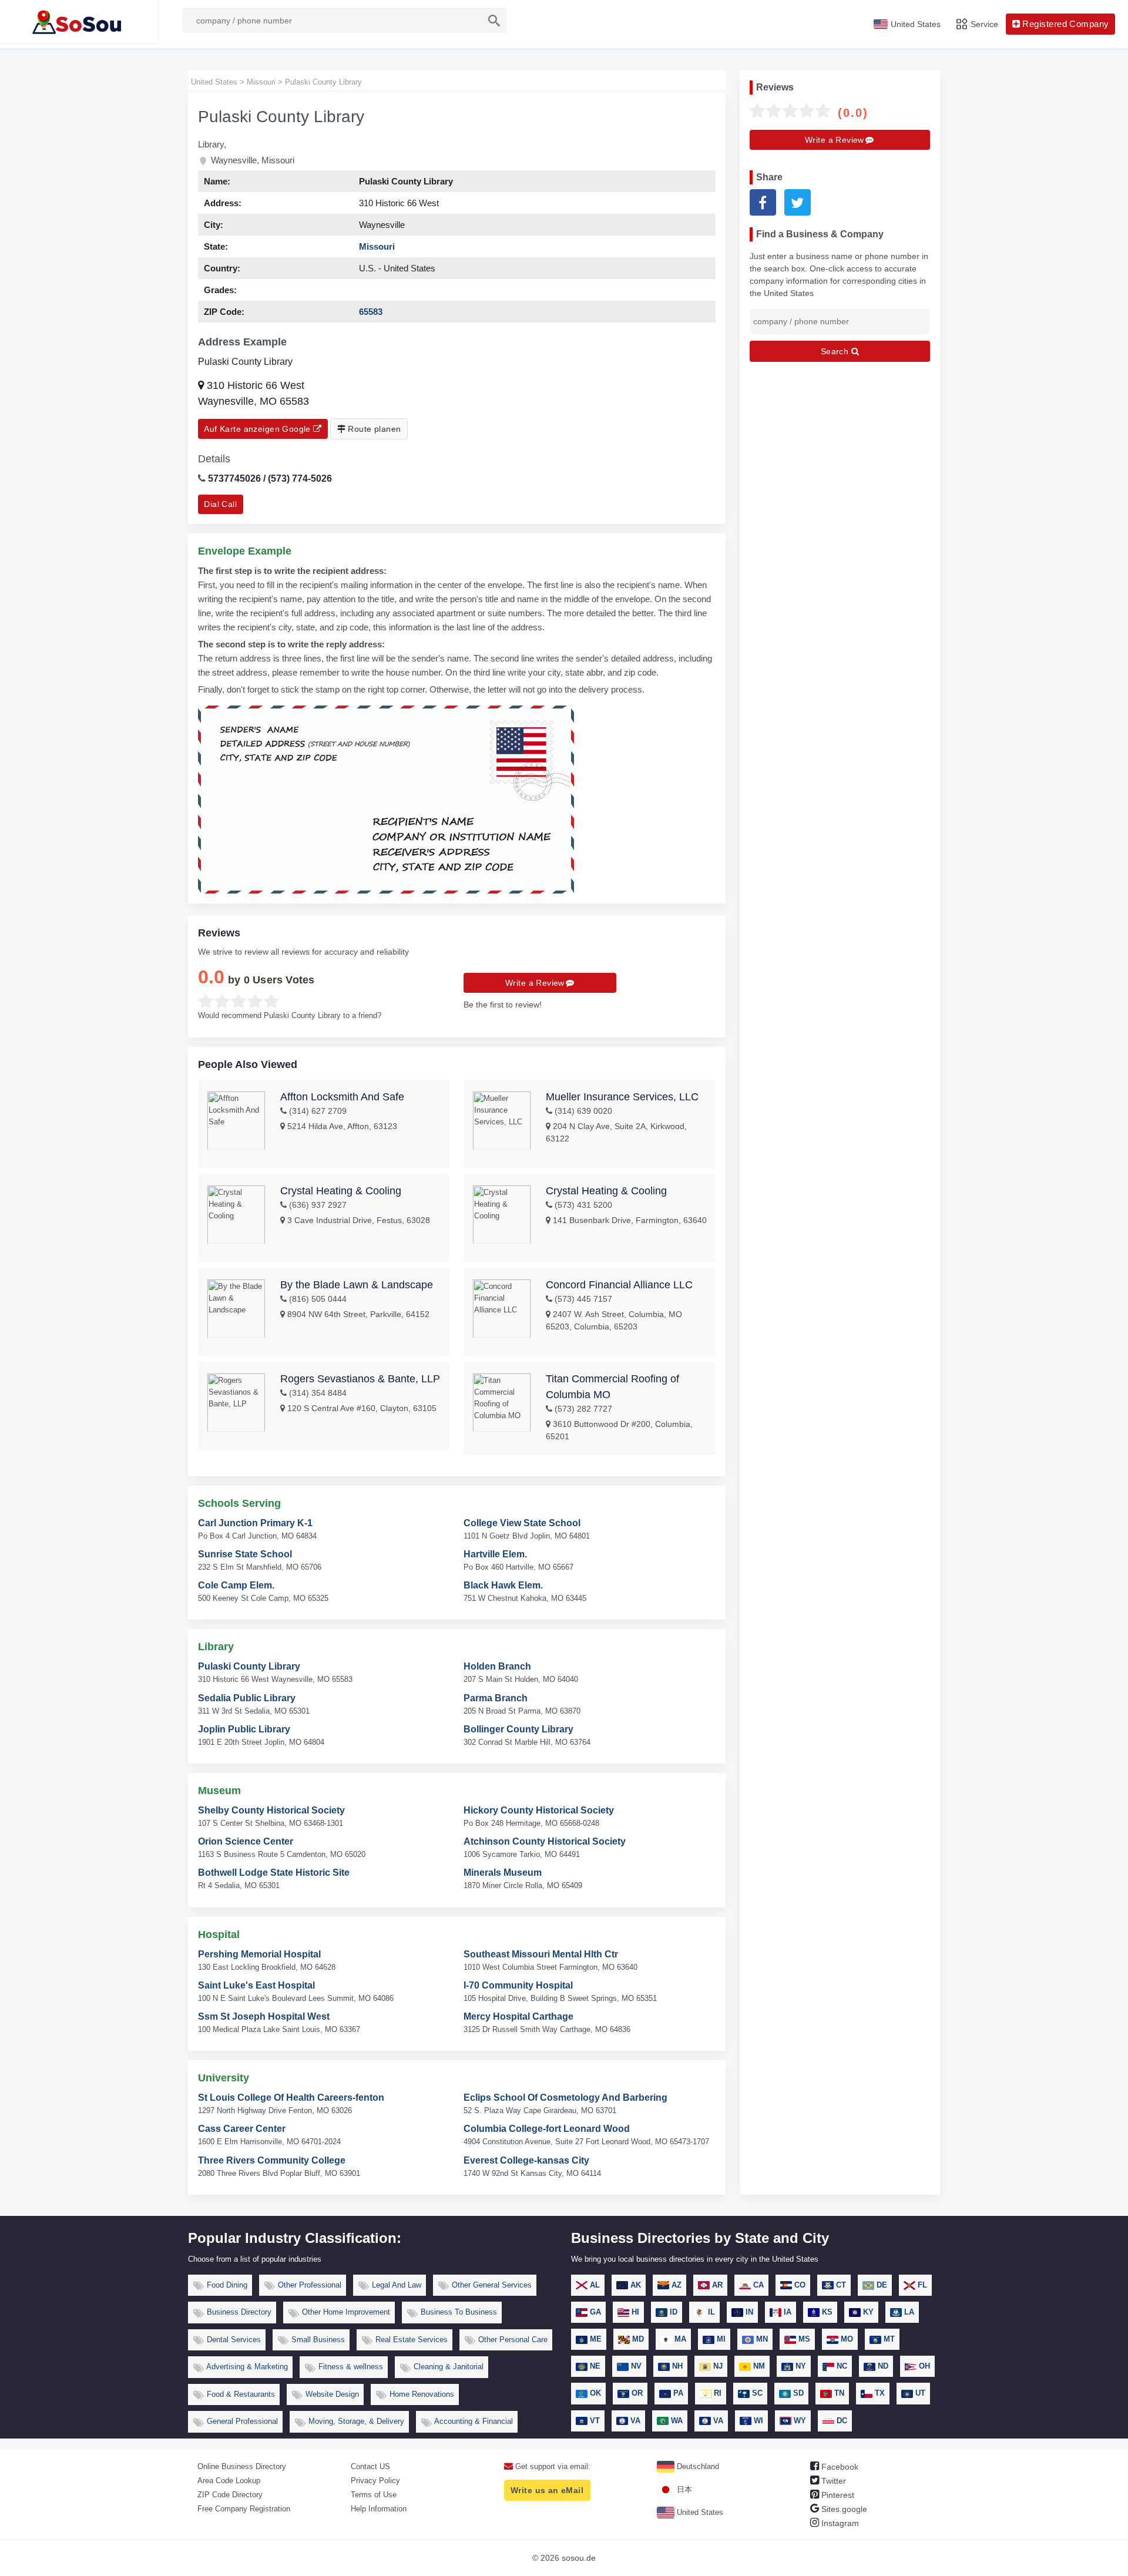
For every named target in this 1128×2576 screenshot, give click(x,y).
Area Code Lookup (229, 2481)
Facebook (839, 2467)
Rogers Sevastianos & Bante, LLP (360, 1379)
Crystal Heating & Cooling (341, 1191)
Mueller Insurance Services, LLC (622, 1097)
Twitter (832, 2481)
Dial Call (220, 504)
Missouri (377, 246)
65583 (371, 312)
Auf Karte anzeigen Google (258, 429)
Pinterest (837, 2495)
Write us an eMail (547, 2490)
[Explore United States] (79, 22)
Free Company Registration (244, 2509)
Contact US (370, 2466)
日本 (683, 2489)
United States (699, 2512)
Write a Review (535, 983)
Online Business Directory (242, 2466)
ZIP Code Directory (230, 2495)
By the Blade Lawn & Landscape (357, 1285)
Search (836, 351)
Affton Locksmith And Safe (342, 1097)
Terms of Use (374, 2495)
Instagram (839, 2523)
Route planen (373, 429)
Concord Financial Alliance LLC (619, 1285)
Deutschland (697, 2466)
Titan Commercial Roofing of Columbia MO (612, 1387)
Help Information (379, 2509)
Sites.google (843, 2509)
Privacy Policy (375, 2481)
